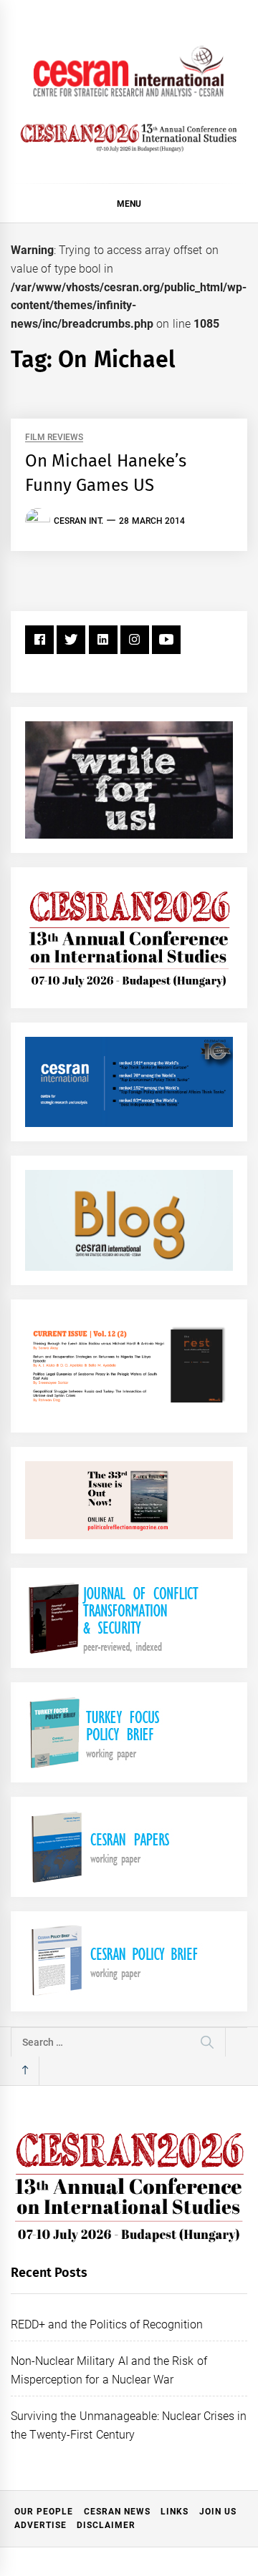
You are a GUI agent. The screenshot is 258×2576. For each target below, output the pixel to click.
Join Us (218, 2512)
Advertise (40, 2525)
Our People (44, 2512)
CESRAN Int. (78, 521)
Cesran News (117, 2512)
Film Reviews (54, 438)
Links (175, 2512)
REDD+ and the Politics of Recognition (107, 2324)
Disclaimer (106, 2525)
